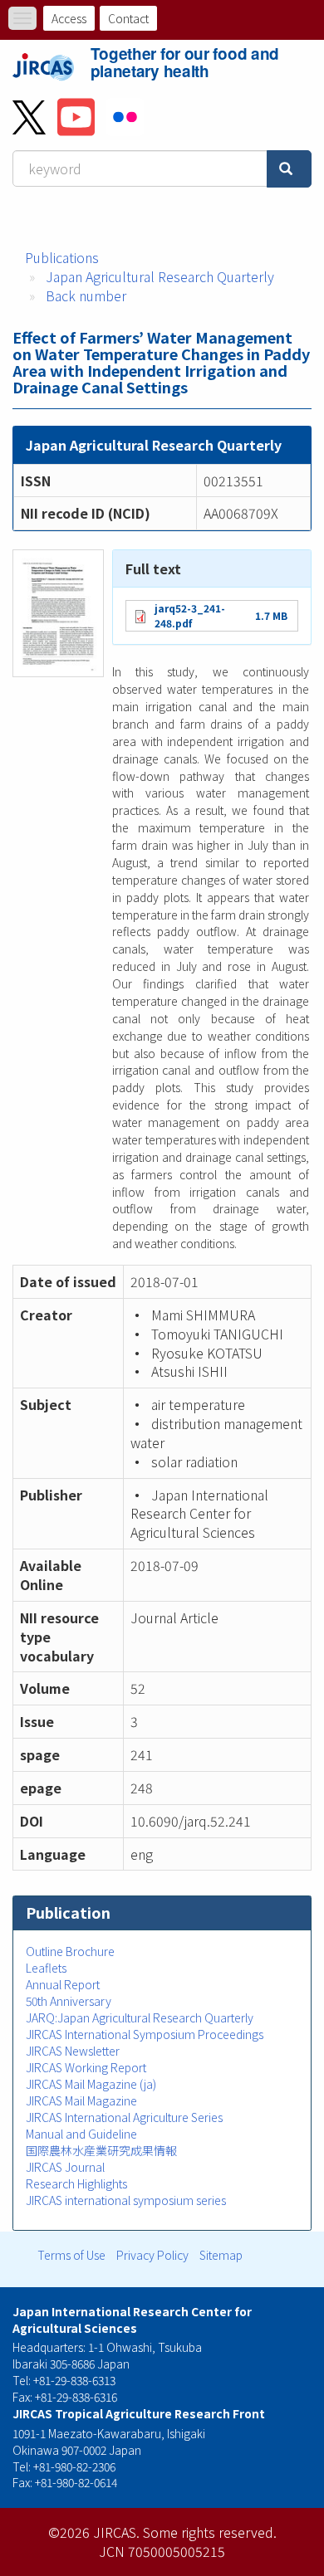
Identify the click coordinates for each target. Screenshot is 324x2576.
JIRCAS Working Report (86, 2067)
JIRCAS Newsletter (73, 2051)
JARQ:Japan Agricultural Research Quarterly (140, 2017)
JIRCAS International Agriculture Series (124, 2117)
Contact (128, 18)
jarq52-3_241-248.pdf (190, 615)
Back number (86, 295)
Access (69, 18)
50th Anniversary (69, 2001)
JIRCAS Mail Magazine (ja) (91, 2084)
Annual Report (63, 1984)
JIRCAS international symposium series (126, 2200)
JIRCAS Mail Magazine (81, 2100)
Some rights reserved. (210, 2532)
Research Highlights (76, 2183)
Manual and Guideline (81, 2134)
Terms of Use (71, 2255)
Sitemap (221, 2255)
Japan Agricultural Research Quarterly (160, 276)
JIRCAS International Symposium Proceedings (145, 2034)
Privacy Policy (152, 2255)
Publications (62, 257)
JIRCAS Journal (65, 2167)
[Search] (289, 169)
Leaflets (46, 1968)
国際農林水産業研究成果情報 (101, 2150)
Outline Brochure (70, 1951)
